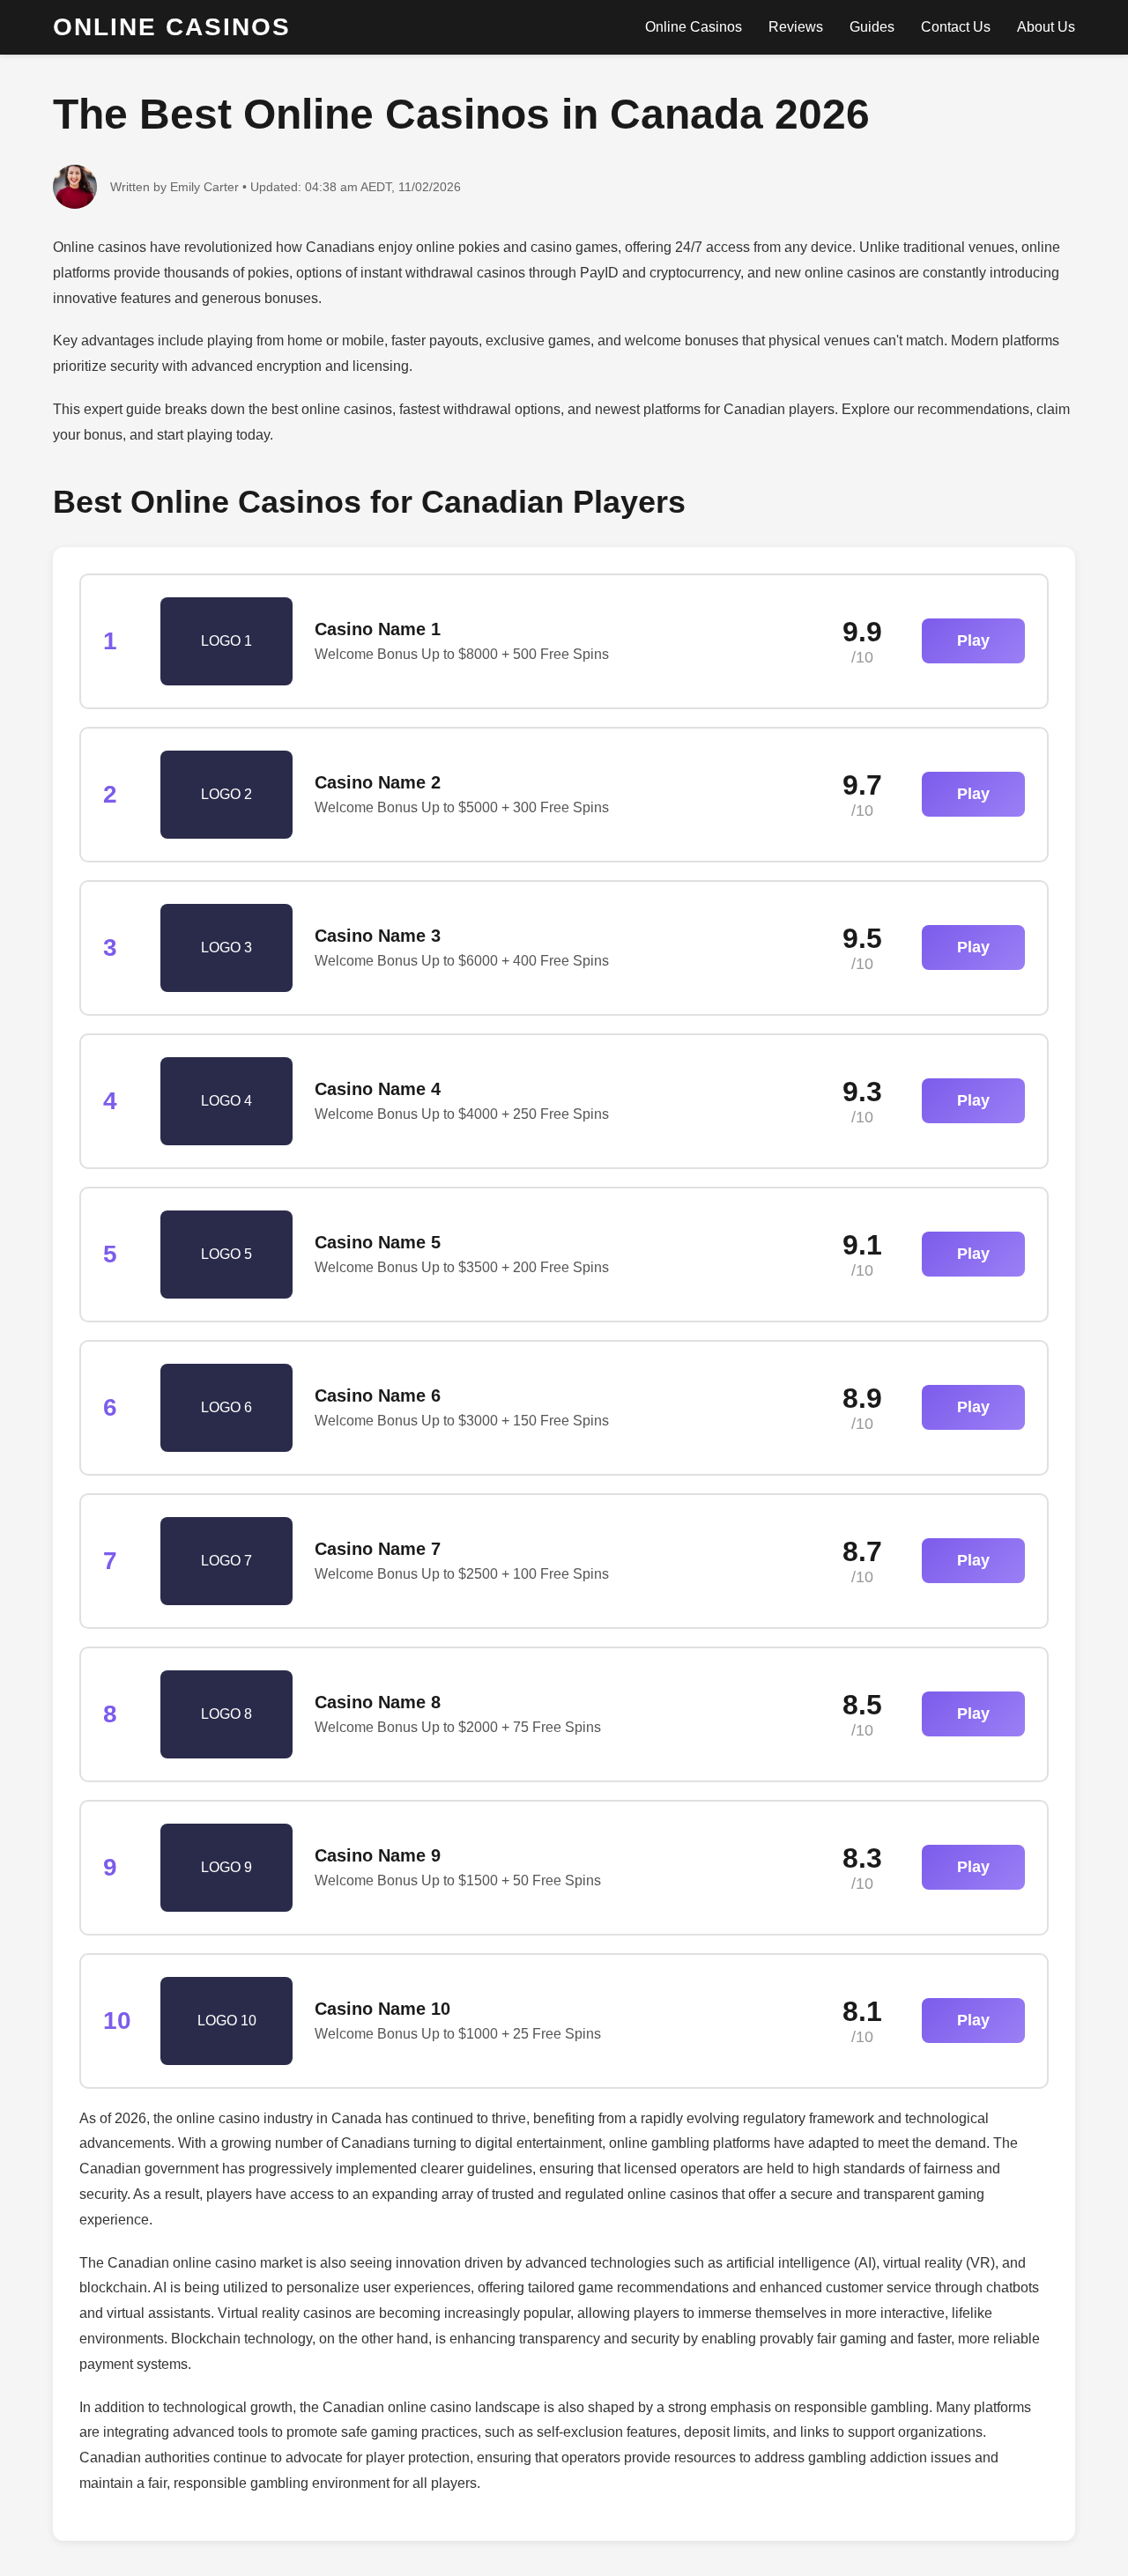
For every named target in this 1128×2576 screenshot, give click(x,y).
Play (973, 640)
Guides (872, 27)
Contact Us (956, 27)
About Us (1046, 27)
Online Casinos (694, 27)
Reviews (796, 27)
